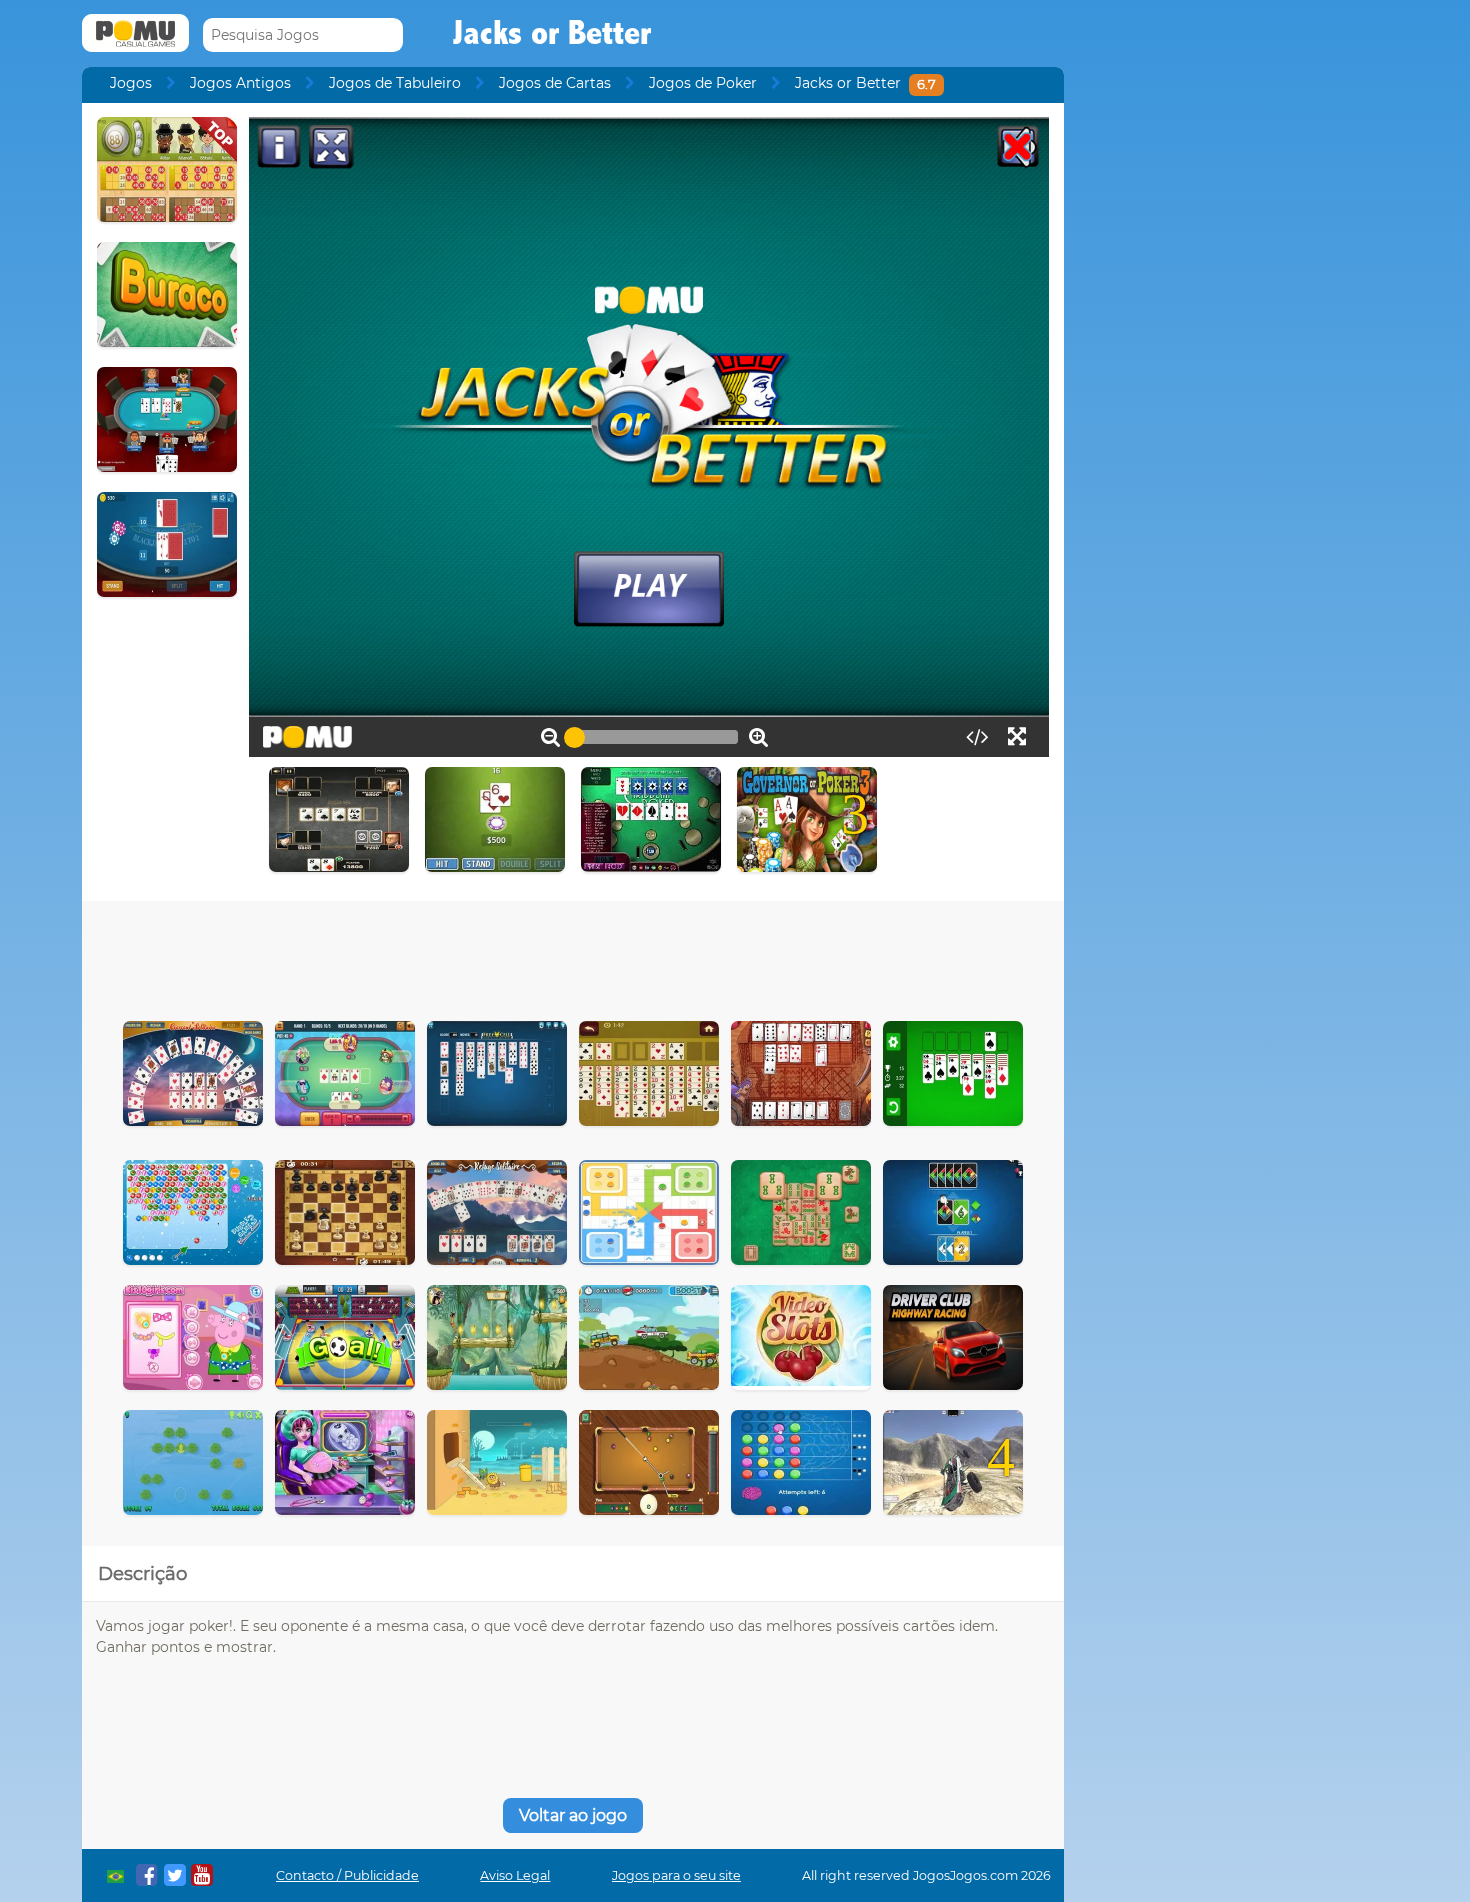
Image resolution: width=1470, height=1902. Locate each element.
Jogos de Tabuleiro (395, 83)
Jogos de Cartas (555, 83)
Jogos (131, 83)
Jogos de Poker (703, 83)
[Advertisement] (573, 956)
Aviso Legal (515, 1875)
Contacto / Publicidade (347, 1875)
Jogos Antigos (240, 83)
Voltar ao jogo (573, 1815)
